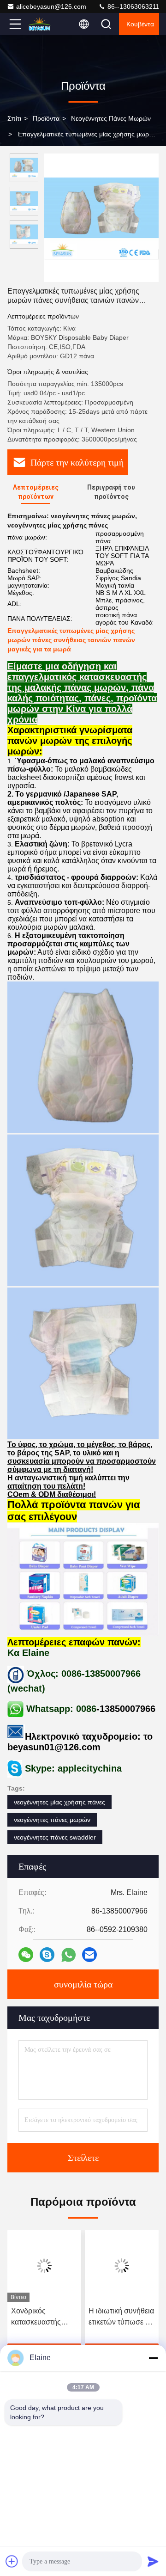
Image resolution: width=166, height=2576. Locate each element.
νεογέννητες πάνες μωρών (111, 118)
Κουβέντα (140, 24)
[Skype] (47, 1955)
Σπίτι (14, 118)
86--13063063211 (132, 6)
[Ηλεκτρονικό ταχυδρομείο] (89, 1955)
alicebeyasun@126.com (51, 6)
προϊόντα (46, 118)
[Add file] (12, 2561)
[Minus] (153, 2358)
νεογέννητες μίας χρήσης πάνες (59, 1802)
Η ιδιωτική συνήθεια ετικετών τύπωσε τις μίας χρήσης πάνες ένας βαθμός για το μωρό (121, 2317)
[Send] (153, 2561)
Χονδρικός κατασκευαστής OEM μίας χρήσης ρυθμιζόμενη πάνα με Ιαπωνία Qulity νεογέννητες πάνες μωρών (41, 2317)
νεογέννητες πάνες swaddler (55, 1837)
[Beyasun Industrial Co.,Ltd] (46, 24)
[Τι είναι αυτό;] (68, 1955)
